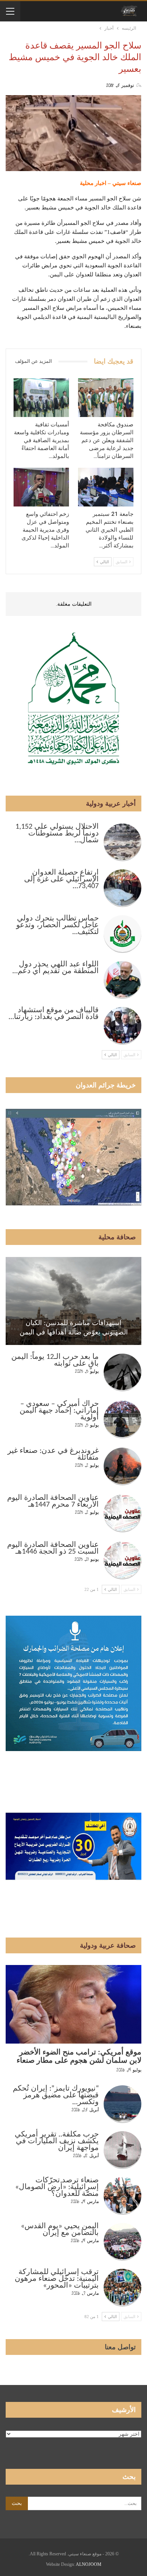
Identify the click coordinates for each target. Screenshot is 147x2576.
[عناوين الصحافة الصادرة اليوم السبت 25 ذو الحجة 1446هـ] (122, 1560)
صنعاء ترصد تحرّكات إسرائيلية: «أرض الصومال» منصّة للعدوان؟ (57, 2187)
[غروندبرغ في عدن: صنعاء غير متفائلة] (122, 1466)
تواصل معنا (120, 2347)
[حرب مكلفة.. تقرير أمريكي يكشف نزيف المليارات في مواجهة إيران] (122, 2150)
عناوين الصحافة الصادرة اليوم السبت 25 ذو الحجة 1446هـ (53, 1548)
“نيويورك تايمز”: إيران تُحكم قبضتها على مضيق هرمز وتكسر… (56, 2095)
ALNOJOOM (89, 2564)
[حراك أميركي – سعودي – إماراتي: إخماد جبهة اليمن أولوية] (122, 1419)
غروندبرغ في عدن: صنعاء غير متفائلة (53, 1454)
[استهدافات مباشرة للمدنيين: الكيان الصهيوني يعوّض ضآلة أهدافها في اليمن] (73, 1301)
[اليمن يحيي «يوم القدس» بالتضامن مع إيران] (122, 2242)
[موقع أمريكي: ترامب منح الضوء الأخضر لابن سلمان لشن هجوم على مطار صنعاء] (73, 2004)
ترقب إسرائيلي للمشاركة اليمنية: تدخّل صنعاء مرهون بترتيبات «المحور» (57, 2279)
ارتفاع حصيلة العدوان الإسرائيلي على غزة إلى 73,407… (61, 879)
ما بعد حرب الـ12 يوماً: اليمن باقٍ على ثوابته (55, 1360)
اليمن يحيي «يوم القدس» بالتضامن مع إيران (60, 2230)
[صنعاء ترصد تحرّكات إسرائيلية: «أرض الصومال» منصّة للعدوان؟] (122, 2196)
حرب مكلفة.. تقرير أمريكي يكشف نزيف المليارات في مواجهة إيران (57, 2141)
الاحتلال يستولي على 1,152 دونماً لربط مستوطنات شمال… (57, 834)
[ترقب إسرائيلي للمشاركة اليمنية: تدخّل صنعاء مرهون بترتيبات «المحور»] (122, 2288)
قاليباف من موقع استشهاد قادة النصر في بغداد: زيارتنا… (54, 1014)
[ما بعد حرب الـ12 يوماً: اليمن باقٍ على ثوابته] (122, 1372)
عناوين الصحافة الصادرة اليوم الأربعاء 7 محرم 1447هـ (53, 1501)
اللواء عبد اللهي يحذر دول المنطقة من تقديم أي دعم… (56, 968)
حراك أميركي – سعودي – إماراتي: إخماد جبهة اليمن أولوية (59, 1411)
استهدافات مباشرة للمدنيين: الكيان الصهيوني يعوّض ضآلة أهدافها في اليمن (74, 1327)
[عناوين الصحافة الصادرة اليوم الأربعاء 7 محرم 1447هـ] (122, 1513)
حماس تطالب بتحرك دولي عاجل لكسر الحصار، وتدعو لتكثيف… (57, 925)
